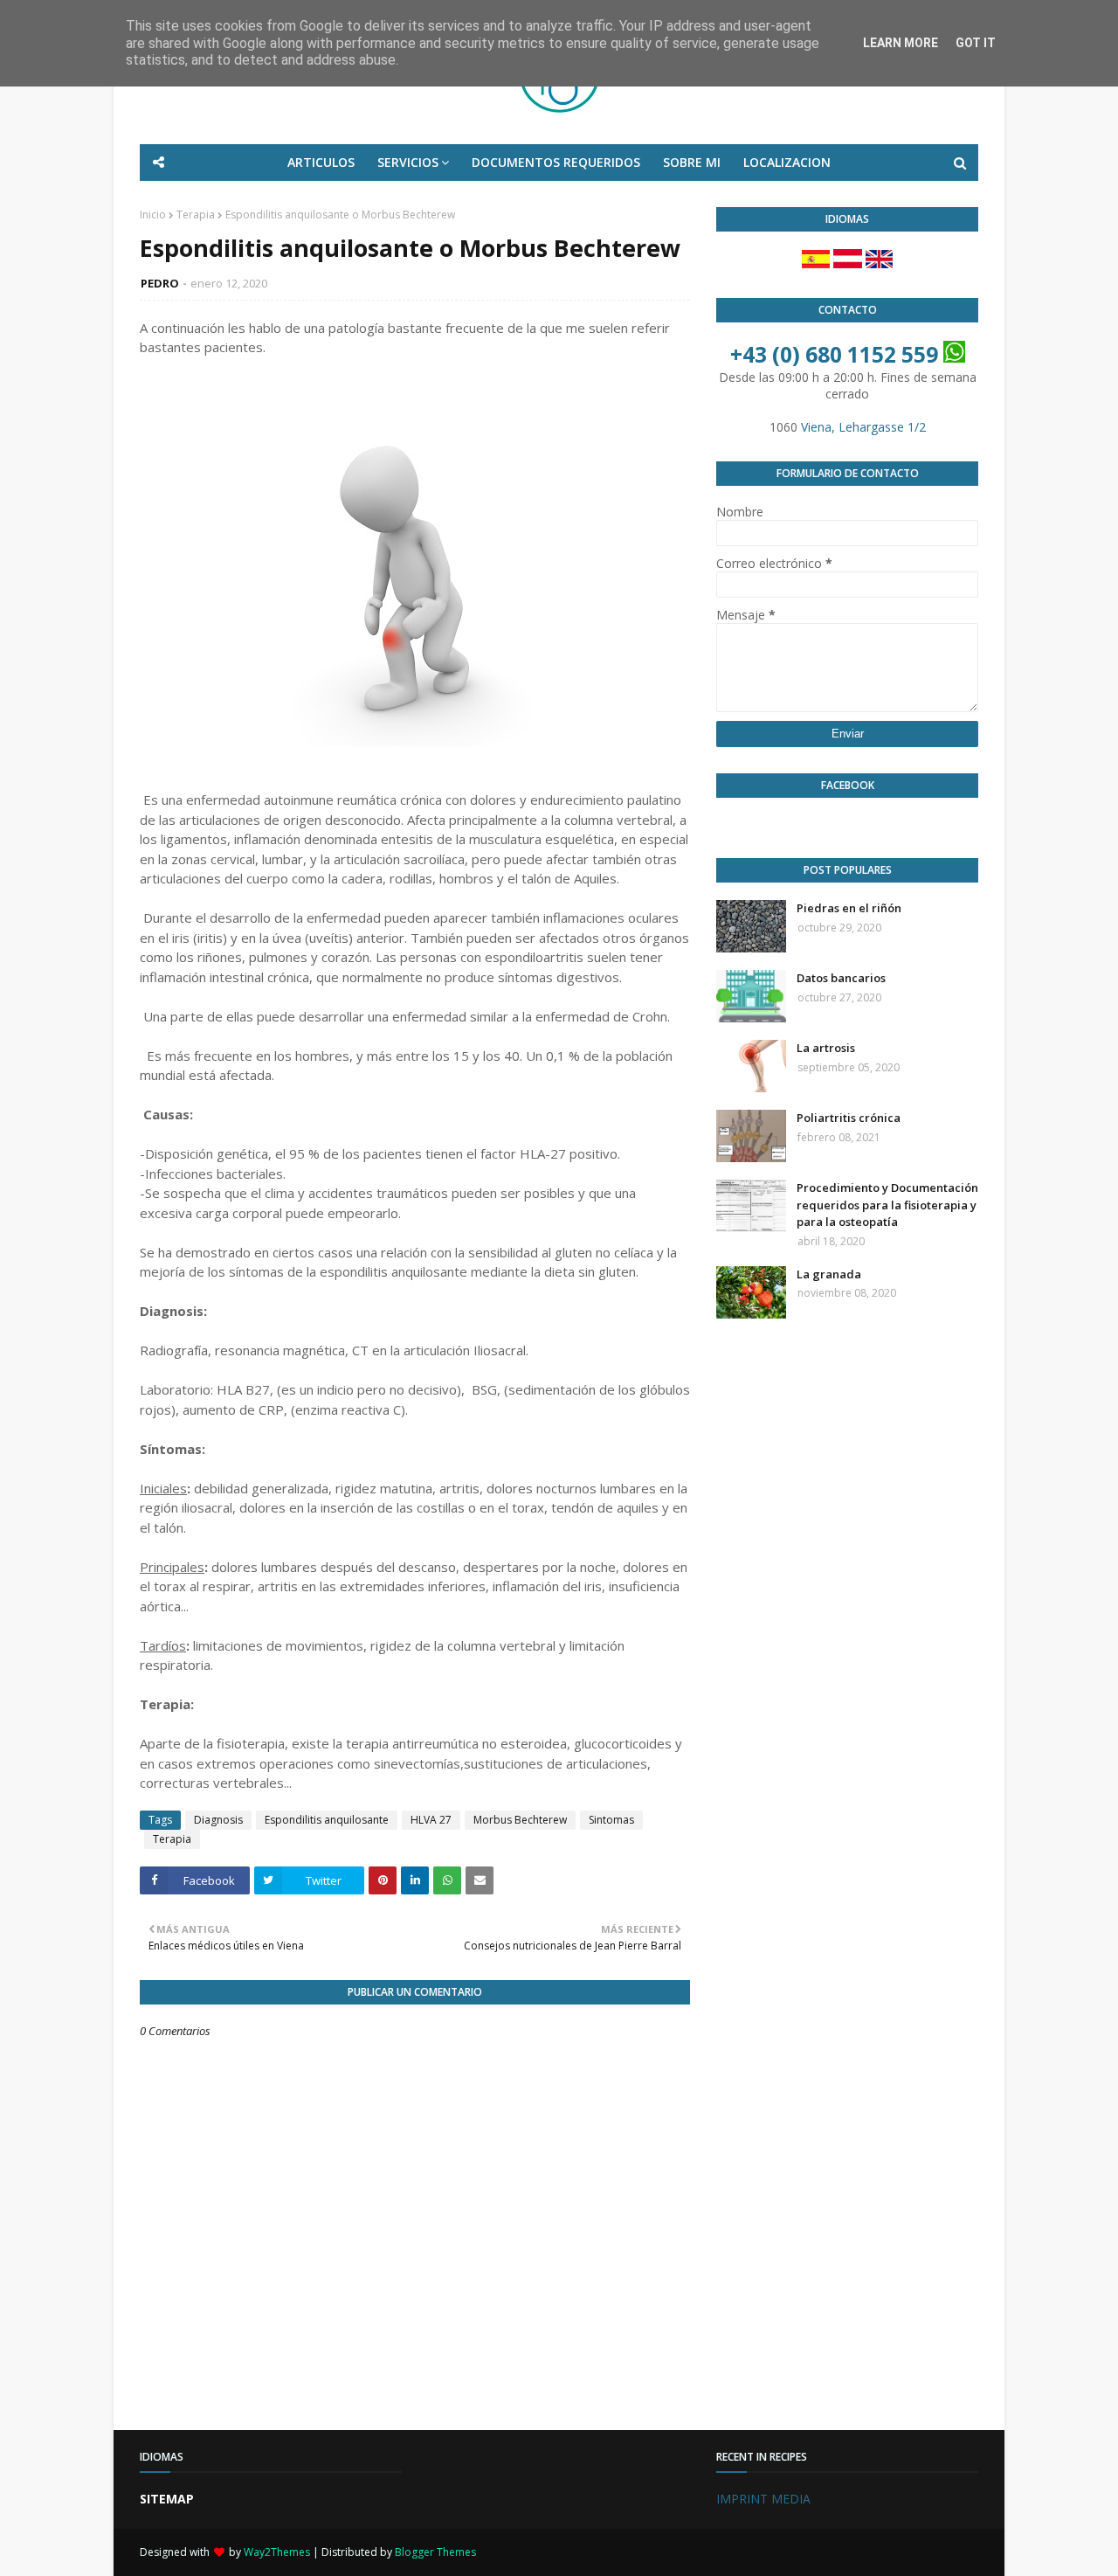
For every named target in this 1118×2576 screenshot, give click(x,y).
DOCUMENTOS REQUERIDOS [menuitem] (556, 162)
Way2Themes (277, 2552)
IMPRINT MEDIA (763, 2499)
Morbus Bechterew (520, 1820)
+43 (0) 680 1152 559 (834, 354)
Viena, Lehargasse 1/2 (863, 427)
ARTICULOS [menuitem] (321, 162)
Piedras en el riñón (849, 908)
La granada (829, 1274)
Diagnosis (218, 1820)
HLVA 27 (431, 1820)
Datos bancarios (841, 978)
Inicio (153, 215)
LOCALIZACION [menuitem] (787, 162)
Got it (976, 43)
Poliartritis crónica (849, 1118)
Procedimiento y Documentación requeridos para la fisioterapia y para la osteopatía (887, 1205)
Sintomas (611, 1820)
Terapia (196, 215)
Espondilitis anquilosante (327, 1820)
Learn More (901, 43)
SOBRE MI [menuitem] (692, 162)
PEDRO (160, 283)
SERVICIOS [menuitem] (408, 162)
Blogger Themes (435, 2552)
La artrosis (826, 1048)
